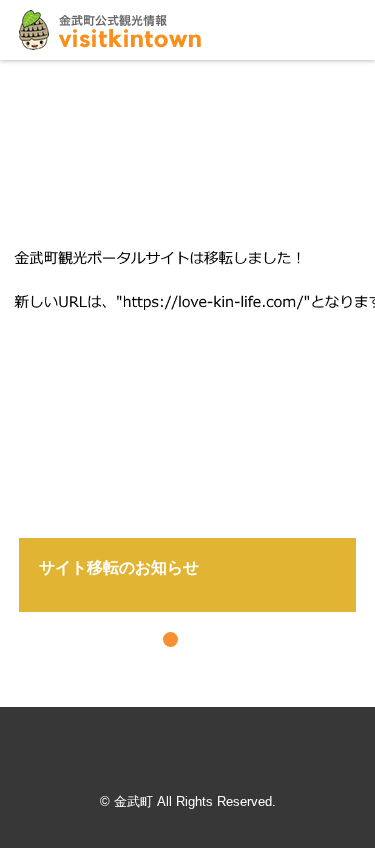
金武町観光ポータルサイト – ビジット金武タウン (110, 30)
